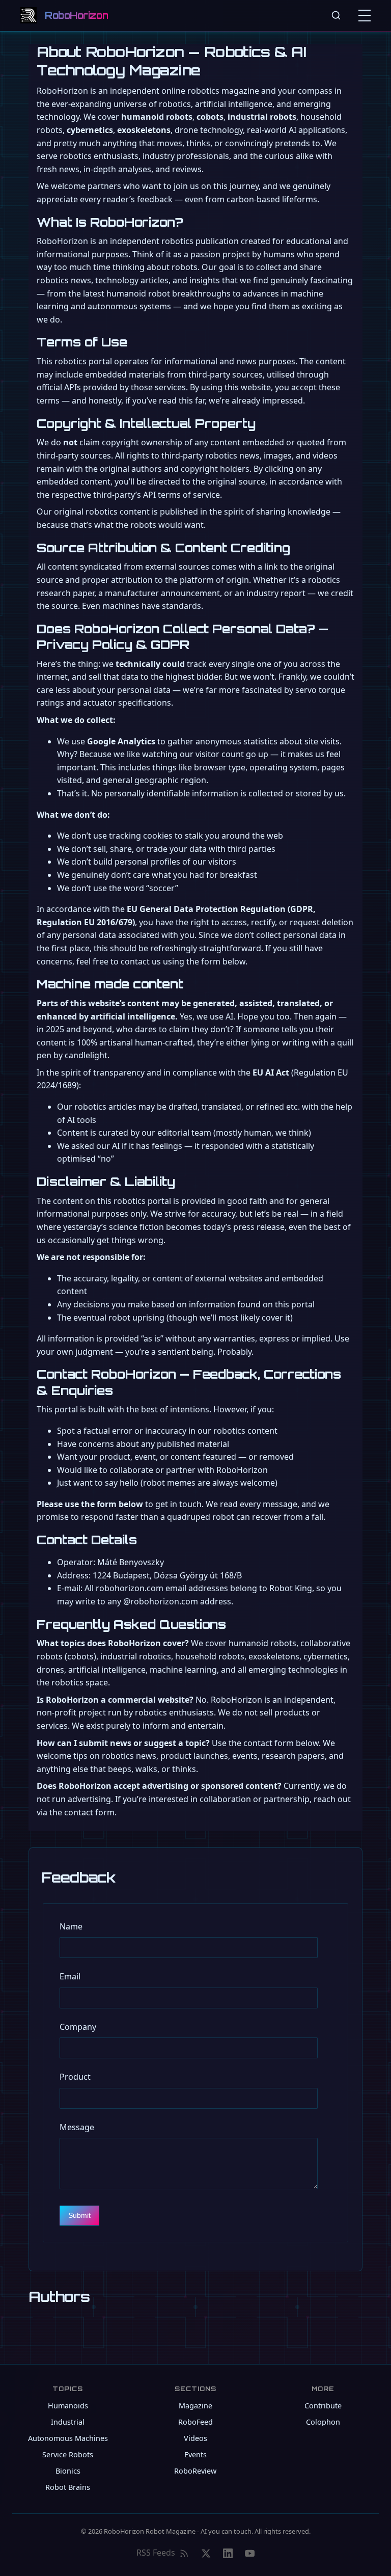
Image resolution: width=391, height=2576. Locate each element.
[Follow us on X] (206, 2553)
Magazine (195, 2406)
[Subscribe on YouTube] (250, 2553)
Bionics (68, 2471)
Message (77, 2127)
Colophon (323, 2422)
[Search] (336, 15)
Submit (79, 2215)
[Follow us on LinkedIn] (228, 2553)
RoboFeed (195, 2422)
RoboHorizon (76, 15)
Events (195, 2454)
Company (78, 2027)
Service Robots (68, 2454)
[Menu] (367, 15)
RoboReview (195, 2471)
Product (75, 2077)
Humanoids (68, 2406)
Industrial (68, 2422)
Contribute (323, 2406)
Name (71, 1926)
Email (70, 1976)
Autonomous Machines (68, 2438)
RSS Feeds (156, 2553)
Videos (195, 2438)
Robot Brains (68, 2487)
